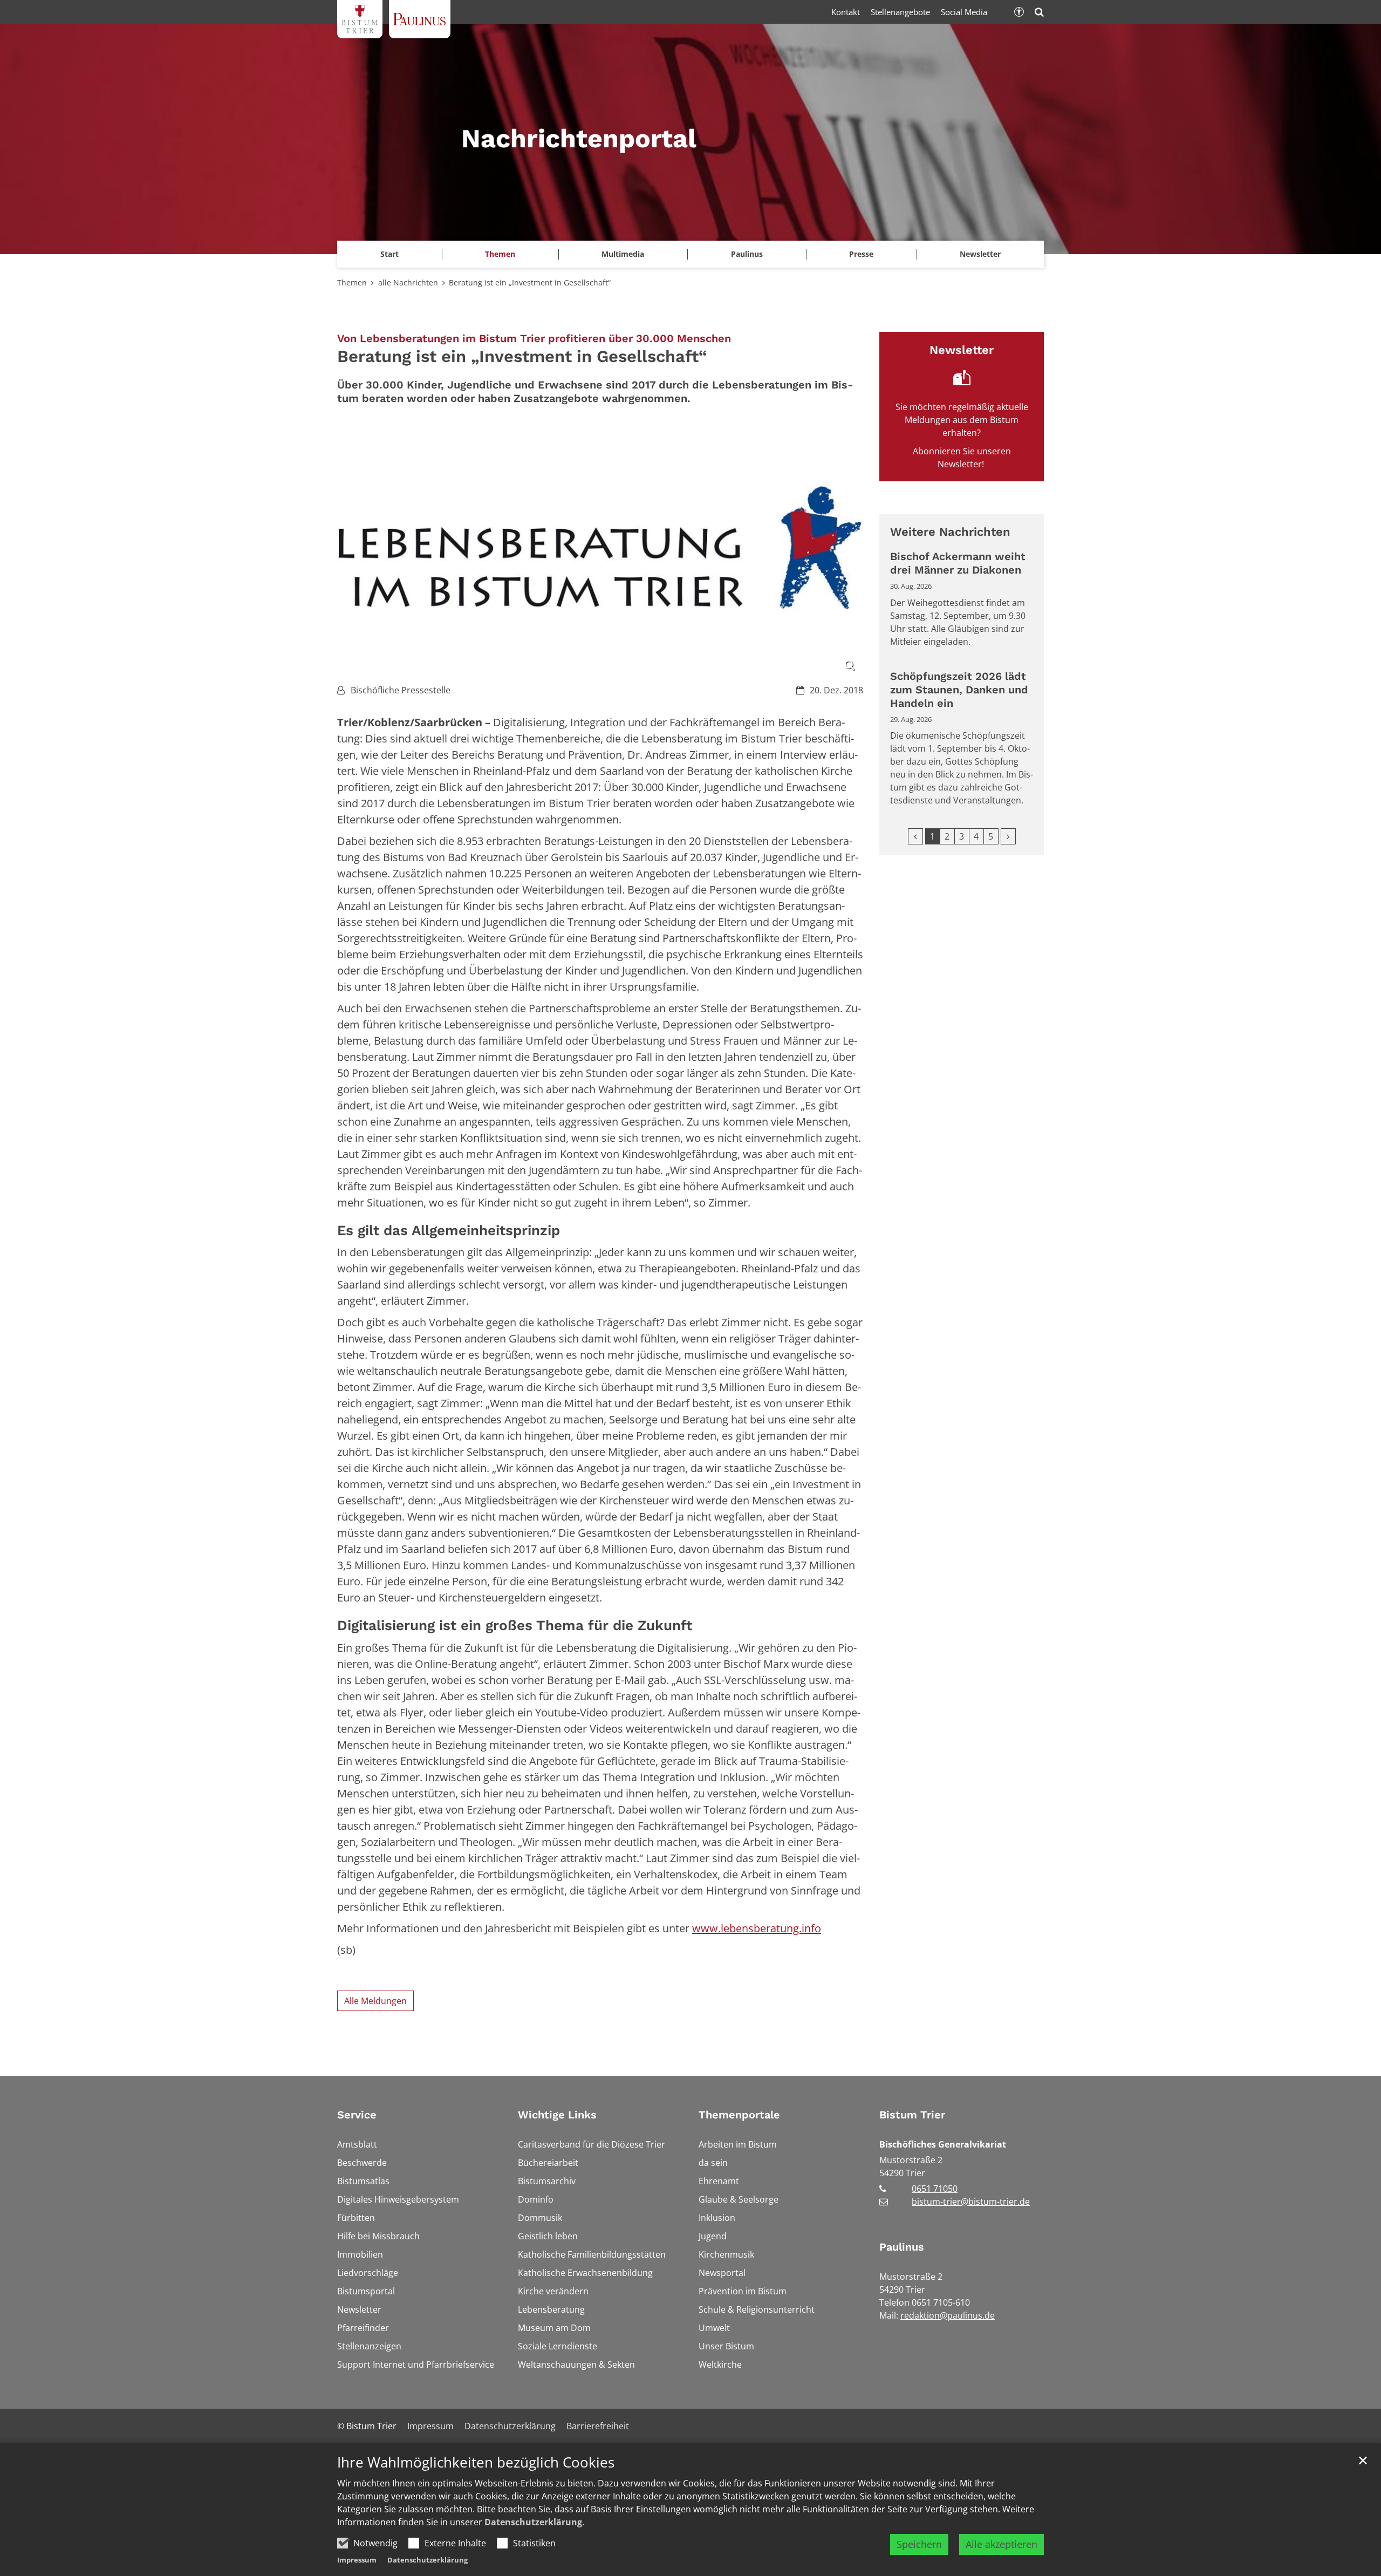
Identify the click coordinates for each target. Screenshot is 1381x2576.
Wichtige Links (557, 2115)
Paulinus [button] (747, 254)
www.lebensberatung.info (757, 1928)
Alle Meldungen (375, 2001)
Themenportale (739, 2115)
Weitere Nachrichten (950, 532)
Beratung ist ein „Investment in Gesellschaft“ (530, 282)
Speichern (919, 2544)
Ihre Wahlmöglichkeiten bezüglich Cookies (476, 2462)
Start (389, 254)
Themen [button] (500, 254)
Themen (352, 282)
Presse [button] (861, 254)
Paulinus (902, 2247)
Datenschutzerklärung (533, 2522)
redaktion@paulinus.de (948, 2315)
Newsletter (980, 254)
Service (357, 2115)
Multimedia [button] (623, 254)
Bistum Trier (912, 2115)
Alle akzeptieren (1001, 2544)
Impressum (357, 2560)
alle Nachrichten (408, 282)
